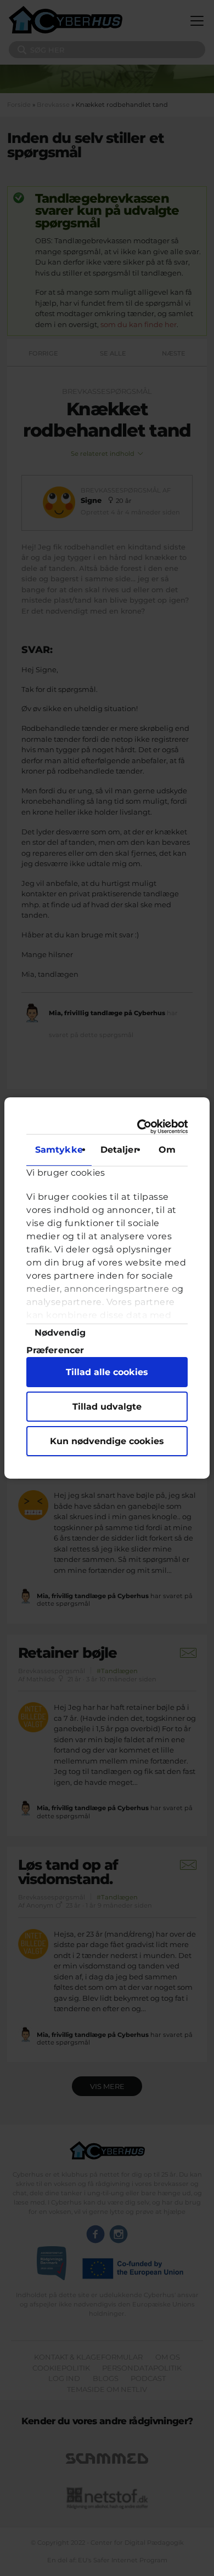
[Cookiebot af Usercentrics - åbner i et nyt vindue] (144, 1127)
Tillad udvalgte (107, 1407)
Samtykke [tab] (59, 1150)
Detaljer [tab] (119, 1150)
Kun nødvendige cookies (107, 1441)
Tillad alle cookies (107, 1372)
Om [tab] (167, 1150)
